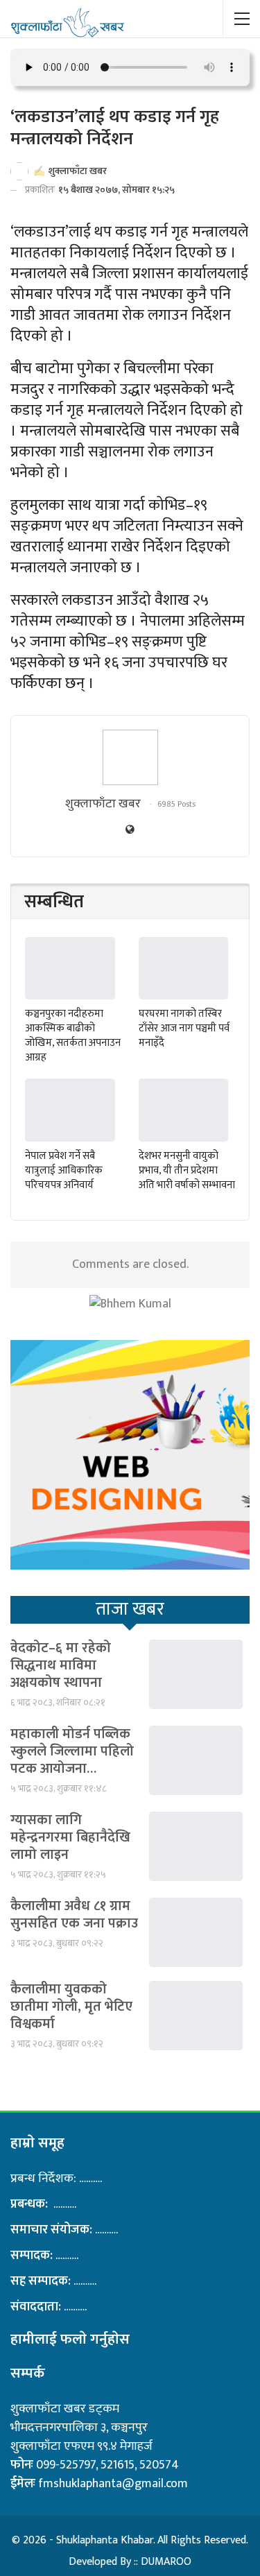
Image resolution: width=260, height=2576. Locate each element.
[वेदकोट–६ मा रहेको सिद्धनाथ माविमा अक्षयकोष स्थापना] (196, 1674)
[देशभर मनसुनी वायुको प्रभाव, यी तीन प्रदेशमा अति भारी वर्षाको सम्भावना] (184, 1110)
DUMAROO (166, 2562)
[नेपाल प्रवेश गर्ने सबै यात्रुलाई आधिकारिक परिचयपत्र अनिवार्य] (70, 1110)
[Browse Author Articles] (130, 757)
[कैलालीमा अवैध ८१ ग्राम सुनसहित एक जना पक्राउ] (196, 1932)
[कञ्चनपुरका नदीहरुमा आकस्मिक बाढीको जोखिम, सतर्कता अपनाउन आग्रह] (70, 969)
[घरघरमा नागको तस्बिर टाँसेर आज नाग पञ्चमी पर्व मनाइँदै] (184, 969)
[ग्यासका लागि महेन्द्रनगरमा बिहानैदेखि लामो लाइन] (196, 1846)
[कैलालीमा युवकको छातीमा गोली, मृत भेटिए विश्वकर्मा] (196, 2016)
